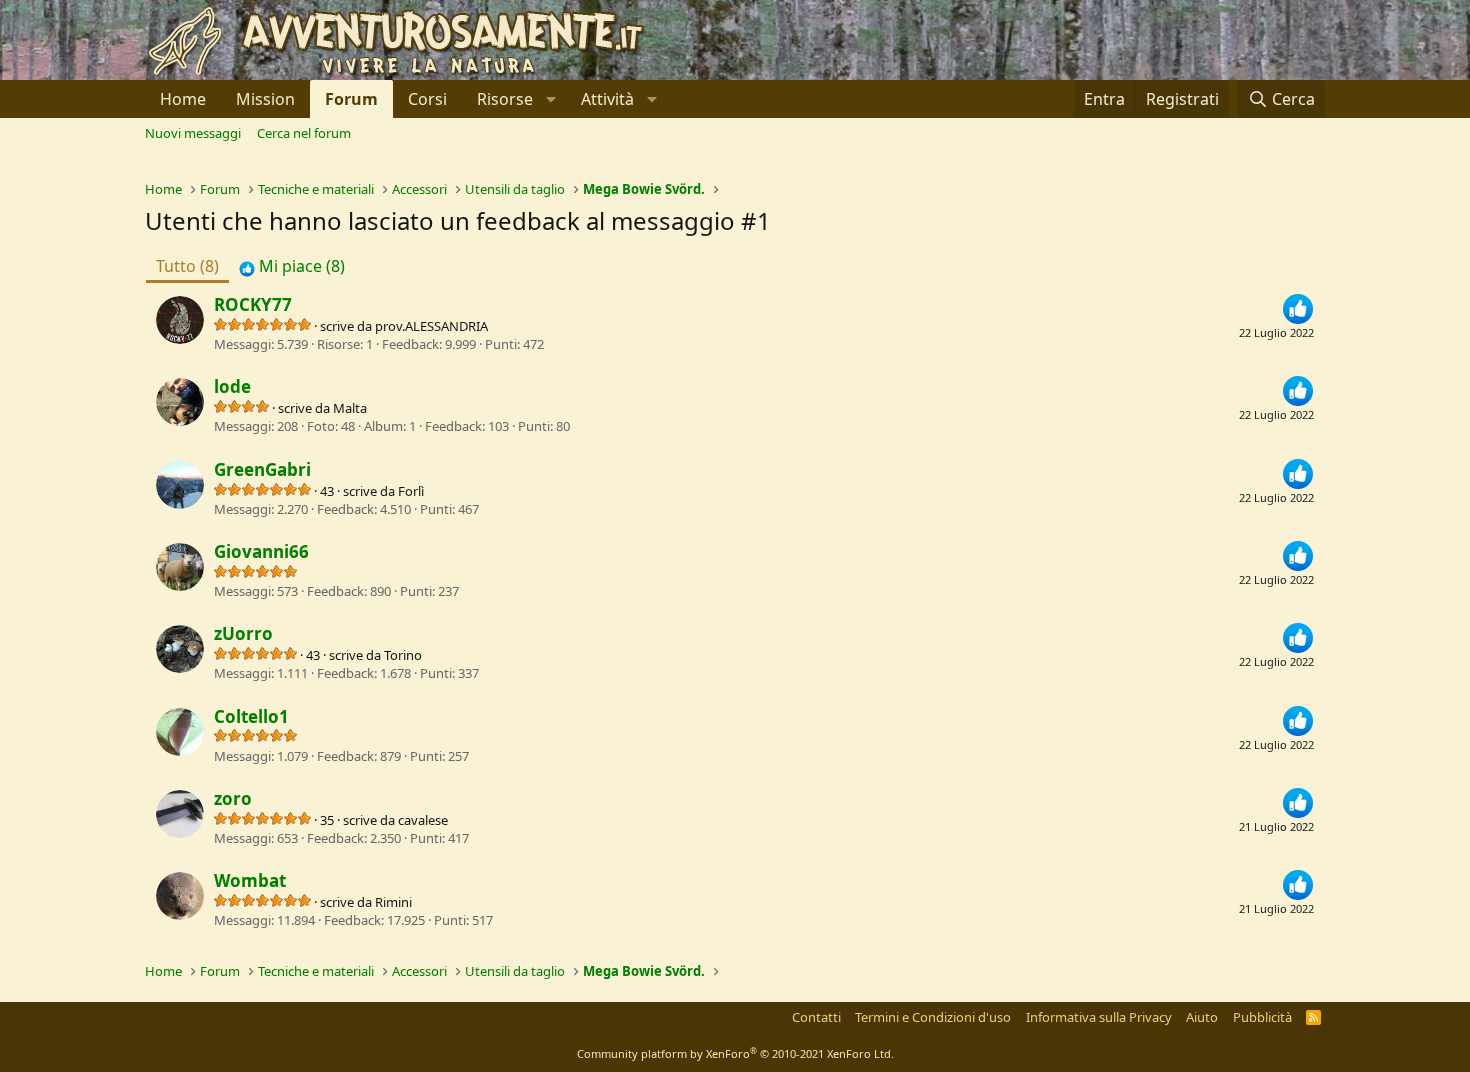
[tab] (292, 266)
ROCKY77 (253, 304)
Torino (403, 655)
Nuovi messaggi (193, 133)
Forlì (411, 491)
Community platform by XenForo (735, 1053)
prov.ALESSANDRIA (431, 326)
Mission (265, 99)
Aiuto (1202, 1017)
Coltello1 (251, 716)
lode (232, 386)
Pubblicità (1262, 1017)
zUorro (243, 633)
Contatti (816, 1017)
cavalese (423, 820)
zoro (233, 798)
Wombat (250, 880)
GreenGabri (262, 469)
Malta (350, 408)
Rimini (393, 902)
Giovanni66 (261, 551)
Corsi (427, 99)
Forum (351, 99)
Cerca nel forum (304, 133)
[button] (514, 99)
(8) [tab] (187, 266)
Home (183, 99)
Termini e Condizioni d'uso (933, 1017)
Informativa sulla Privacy (1099, 1017)
